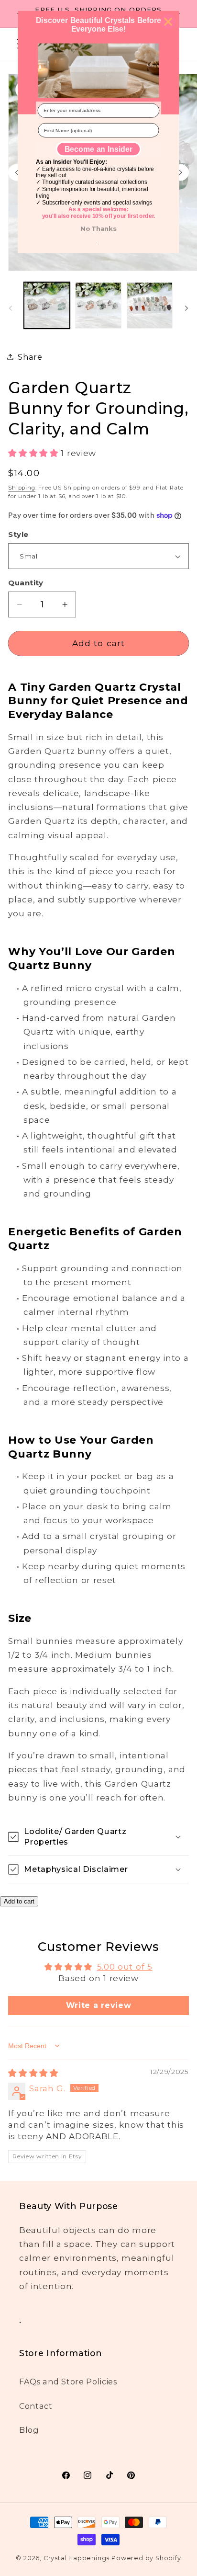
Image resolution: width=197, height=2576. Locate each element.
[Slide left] (11, 308)
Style (18, 535)
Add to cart (19, 1901)
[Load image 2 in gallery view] (98, 305)
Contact (36, 2406)
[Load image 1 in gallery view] (47, 305)
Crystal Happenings (77, 2558)
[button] (34, 453)
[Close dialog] (168, 22)
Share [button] (30, 357)
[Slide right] (186, 308)
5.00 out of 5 (125, 1966)
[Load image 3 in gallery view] (150, 305)
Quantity (26, 583)
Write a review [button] (99, 2005)
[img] (33, 2073)
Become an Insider (98, 149)
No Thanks (98, 228)
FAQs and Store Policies (68, 2382)
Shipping (22, 488)
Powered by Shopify (146, 2558)
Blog (29, 2430)
